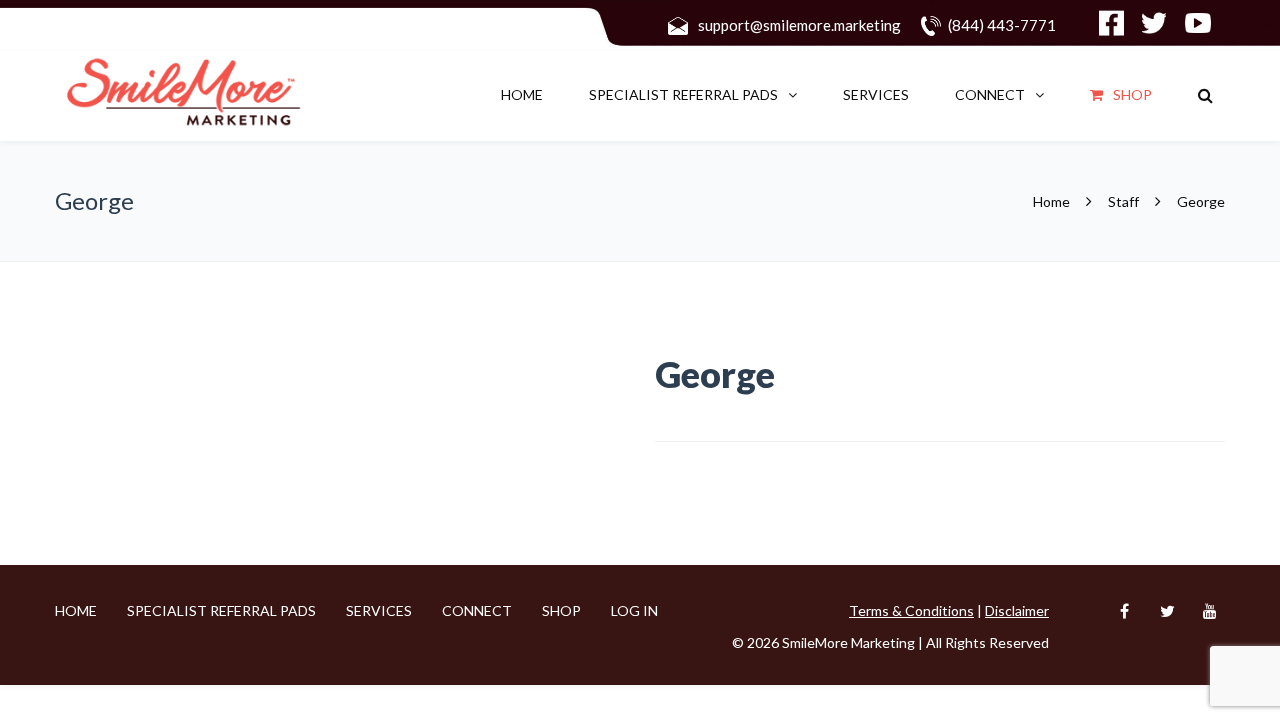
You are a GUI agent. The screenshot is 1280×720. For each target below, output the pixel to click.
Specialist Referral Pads (683, 94)
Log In (634, 610)
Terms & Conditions (911, 610)
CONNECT (990, 94)
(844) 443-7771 (1002, 25)
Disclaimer (1017, 610)
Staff (1123, 201)
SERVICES (876, 94)
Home (522, 94)
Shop (1132, 94)
